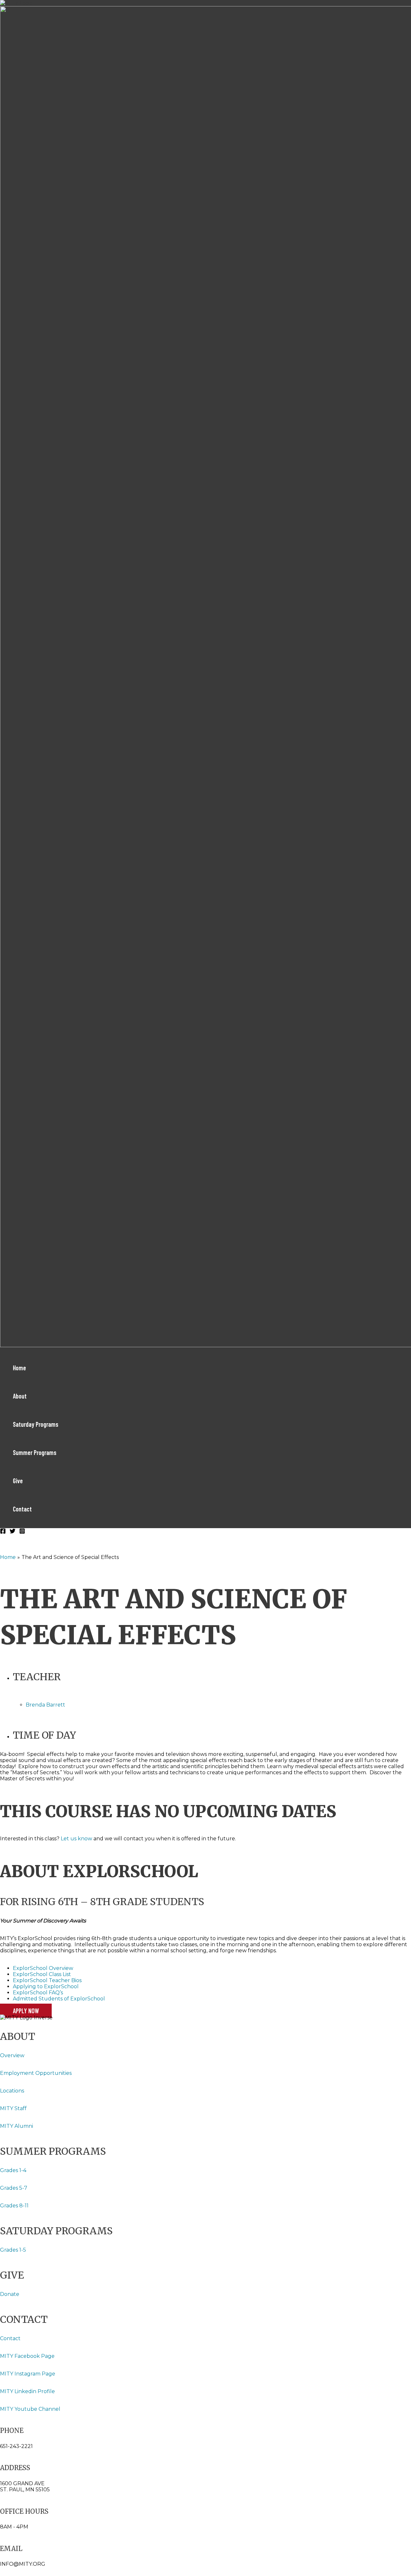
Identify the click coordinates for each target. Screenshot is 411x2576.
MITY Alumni (17, 2126)
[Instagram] (22, 1532)
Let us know (76, 1839)
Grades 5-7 (14, 2188)
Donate (10, 2294)
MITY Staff (13, 2108)
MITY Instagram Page (28, 2374)
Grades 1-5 (13, 2250)
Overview (12, 2055)
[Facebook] (3, 1532)
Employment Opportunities (36, 2073)
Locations (13, 2091)
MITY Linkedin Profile (27, 2391)
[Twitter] (13, 1532)
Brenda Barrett (45, 1705)
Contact (10, 2338)
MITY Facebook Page (28, 2356)
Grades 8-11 (14, 2206)
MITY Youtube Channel (30, 2409)
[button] (26, 2011)
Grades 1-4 (13, 2170)
